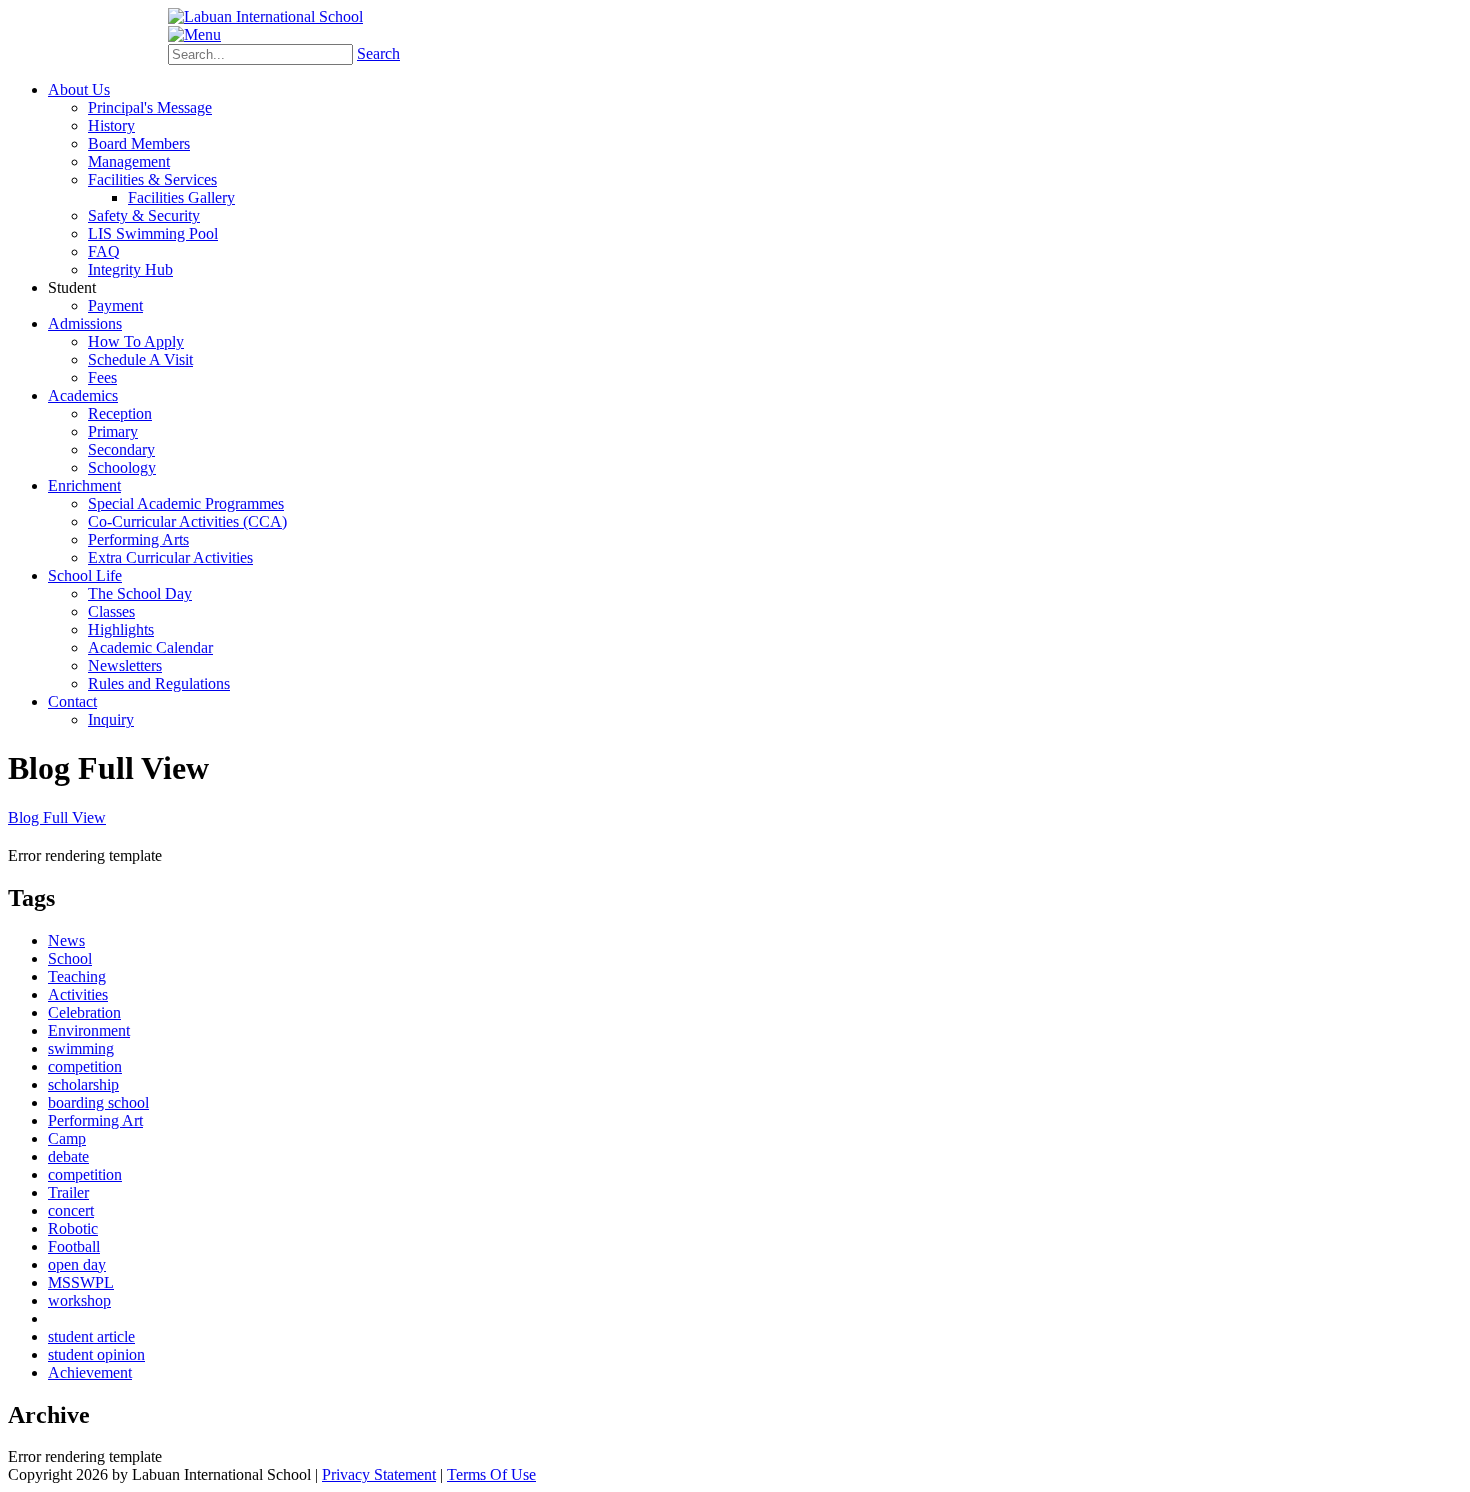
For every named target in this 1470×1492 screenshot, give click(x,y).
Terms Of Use (491, 1474)
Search (378, 53)
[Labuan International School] (265, 16)
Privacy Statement (379, 1474)
